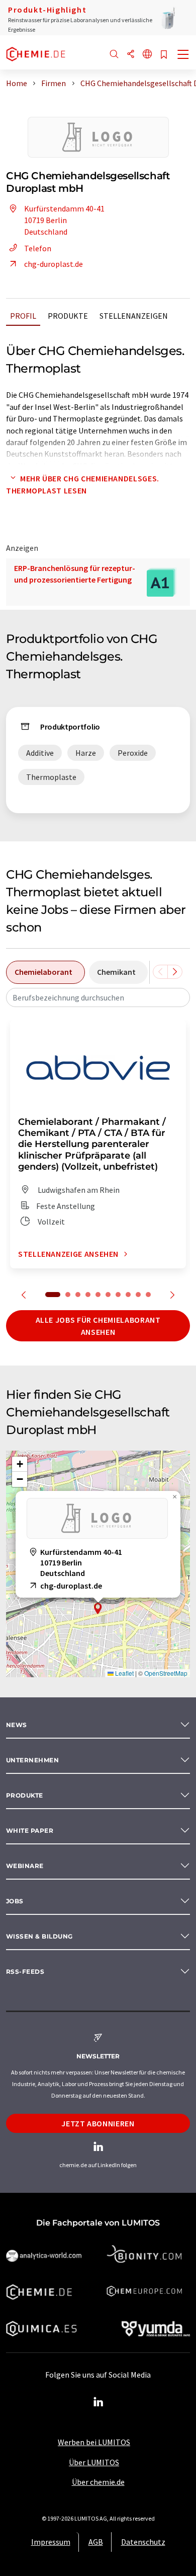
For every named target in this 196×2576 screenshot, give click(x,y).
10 (148, 1295)
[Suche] (114, 55)
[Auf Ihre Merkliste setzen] (164, 55)
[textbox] (98, 997)
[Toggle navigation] (183, 55)
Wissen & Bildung (39, 1936)
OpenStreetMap (166, 1673)
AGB (96, 2542)
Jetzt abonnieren (98, 2123)
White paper (30, 1831)
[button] (98, 1608)
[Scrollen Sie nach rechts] (175, 972)
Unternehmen (32, 1760)
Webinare (25, 1866)
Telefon (38, 248)
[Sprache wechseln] (147, 55)
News (17, 1725)
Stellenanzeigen (134, 316)
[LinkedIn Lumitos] (98, 2402)
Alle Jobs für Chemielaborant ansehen (98, 1326)
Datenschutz (143, 2542)
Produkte (68, 316)
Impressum (51, 2542)
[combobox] (98, 997)
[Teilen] (131, 55)
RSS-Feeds (25, 1972)
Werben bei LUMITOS (94, 2442)
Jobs (15, 1901)
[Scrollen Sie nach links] (160, 972)
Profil (23, 316)
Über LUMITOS (94, 2462)
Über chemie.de (98, 2482)
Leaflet (124, 1673)
